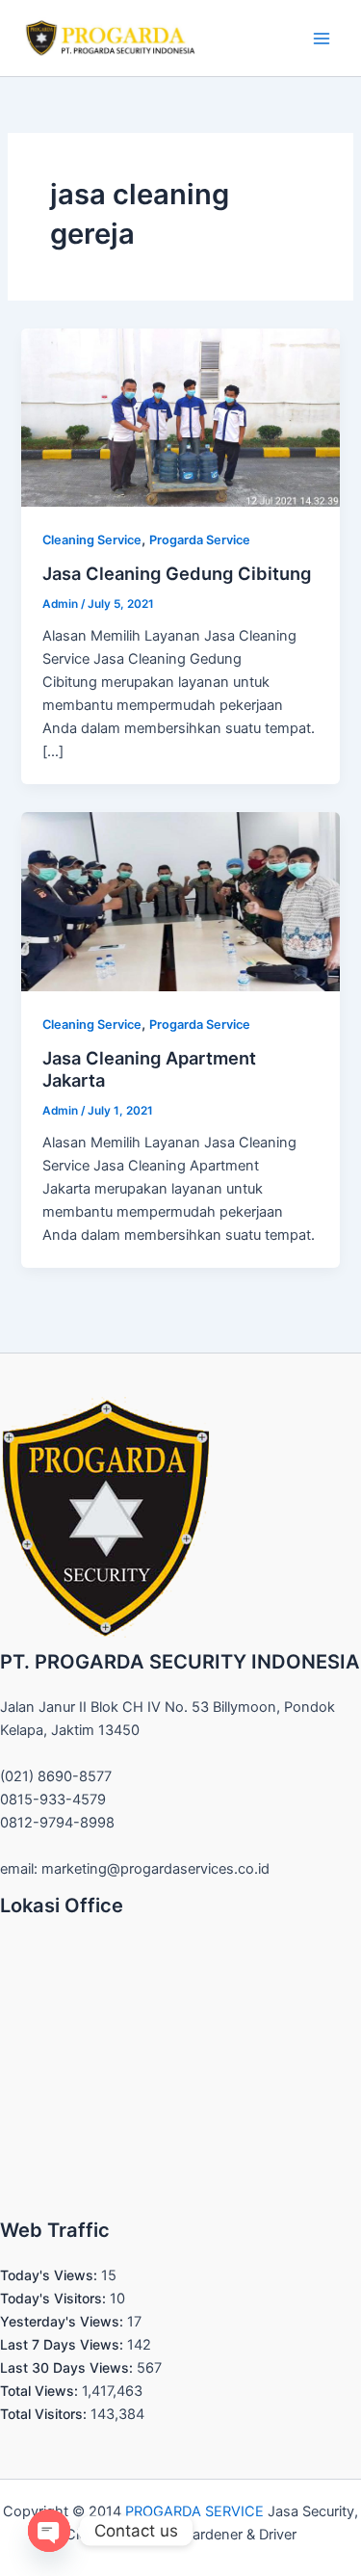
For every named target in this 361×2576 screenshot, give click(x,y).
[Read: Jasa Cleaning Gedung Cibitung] (180, 417)
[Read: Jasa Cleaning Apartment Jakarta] (180, 901)
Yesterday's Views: (64, 2321)
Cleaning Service (92, 540)
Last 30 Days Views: (68, 2367)
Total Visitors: (45, 2414)
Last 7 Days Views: (64, 2344)
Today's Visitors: (55, 2298)
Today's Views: (51, 2275)
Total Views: (41, 2391)
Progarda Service (200, 540)
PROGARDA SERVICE (194, 2511)
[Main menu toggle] (322, 39)
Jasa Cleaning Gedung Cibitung (177, 573)
